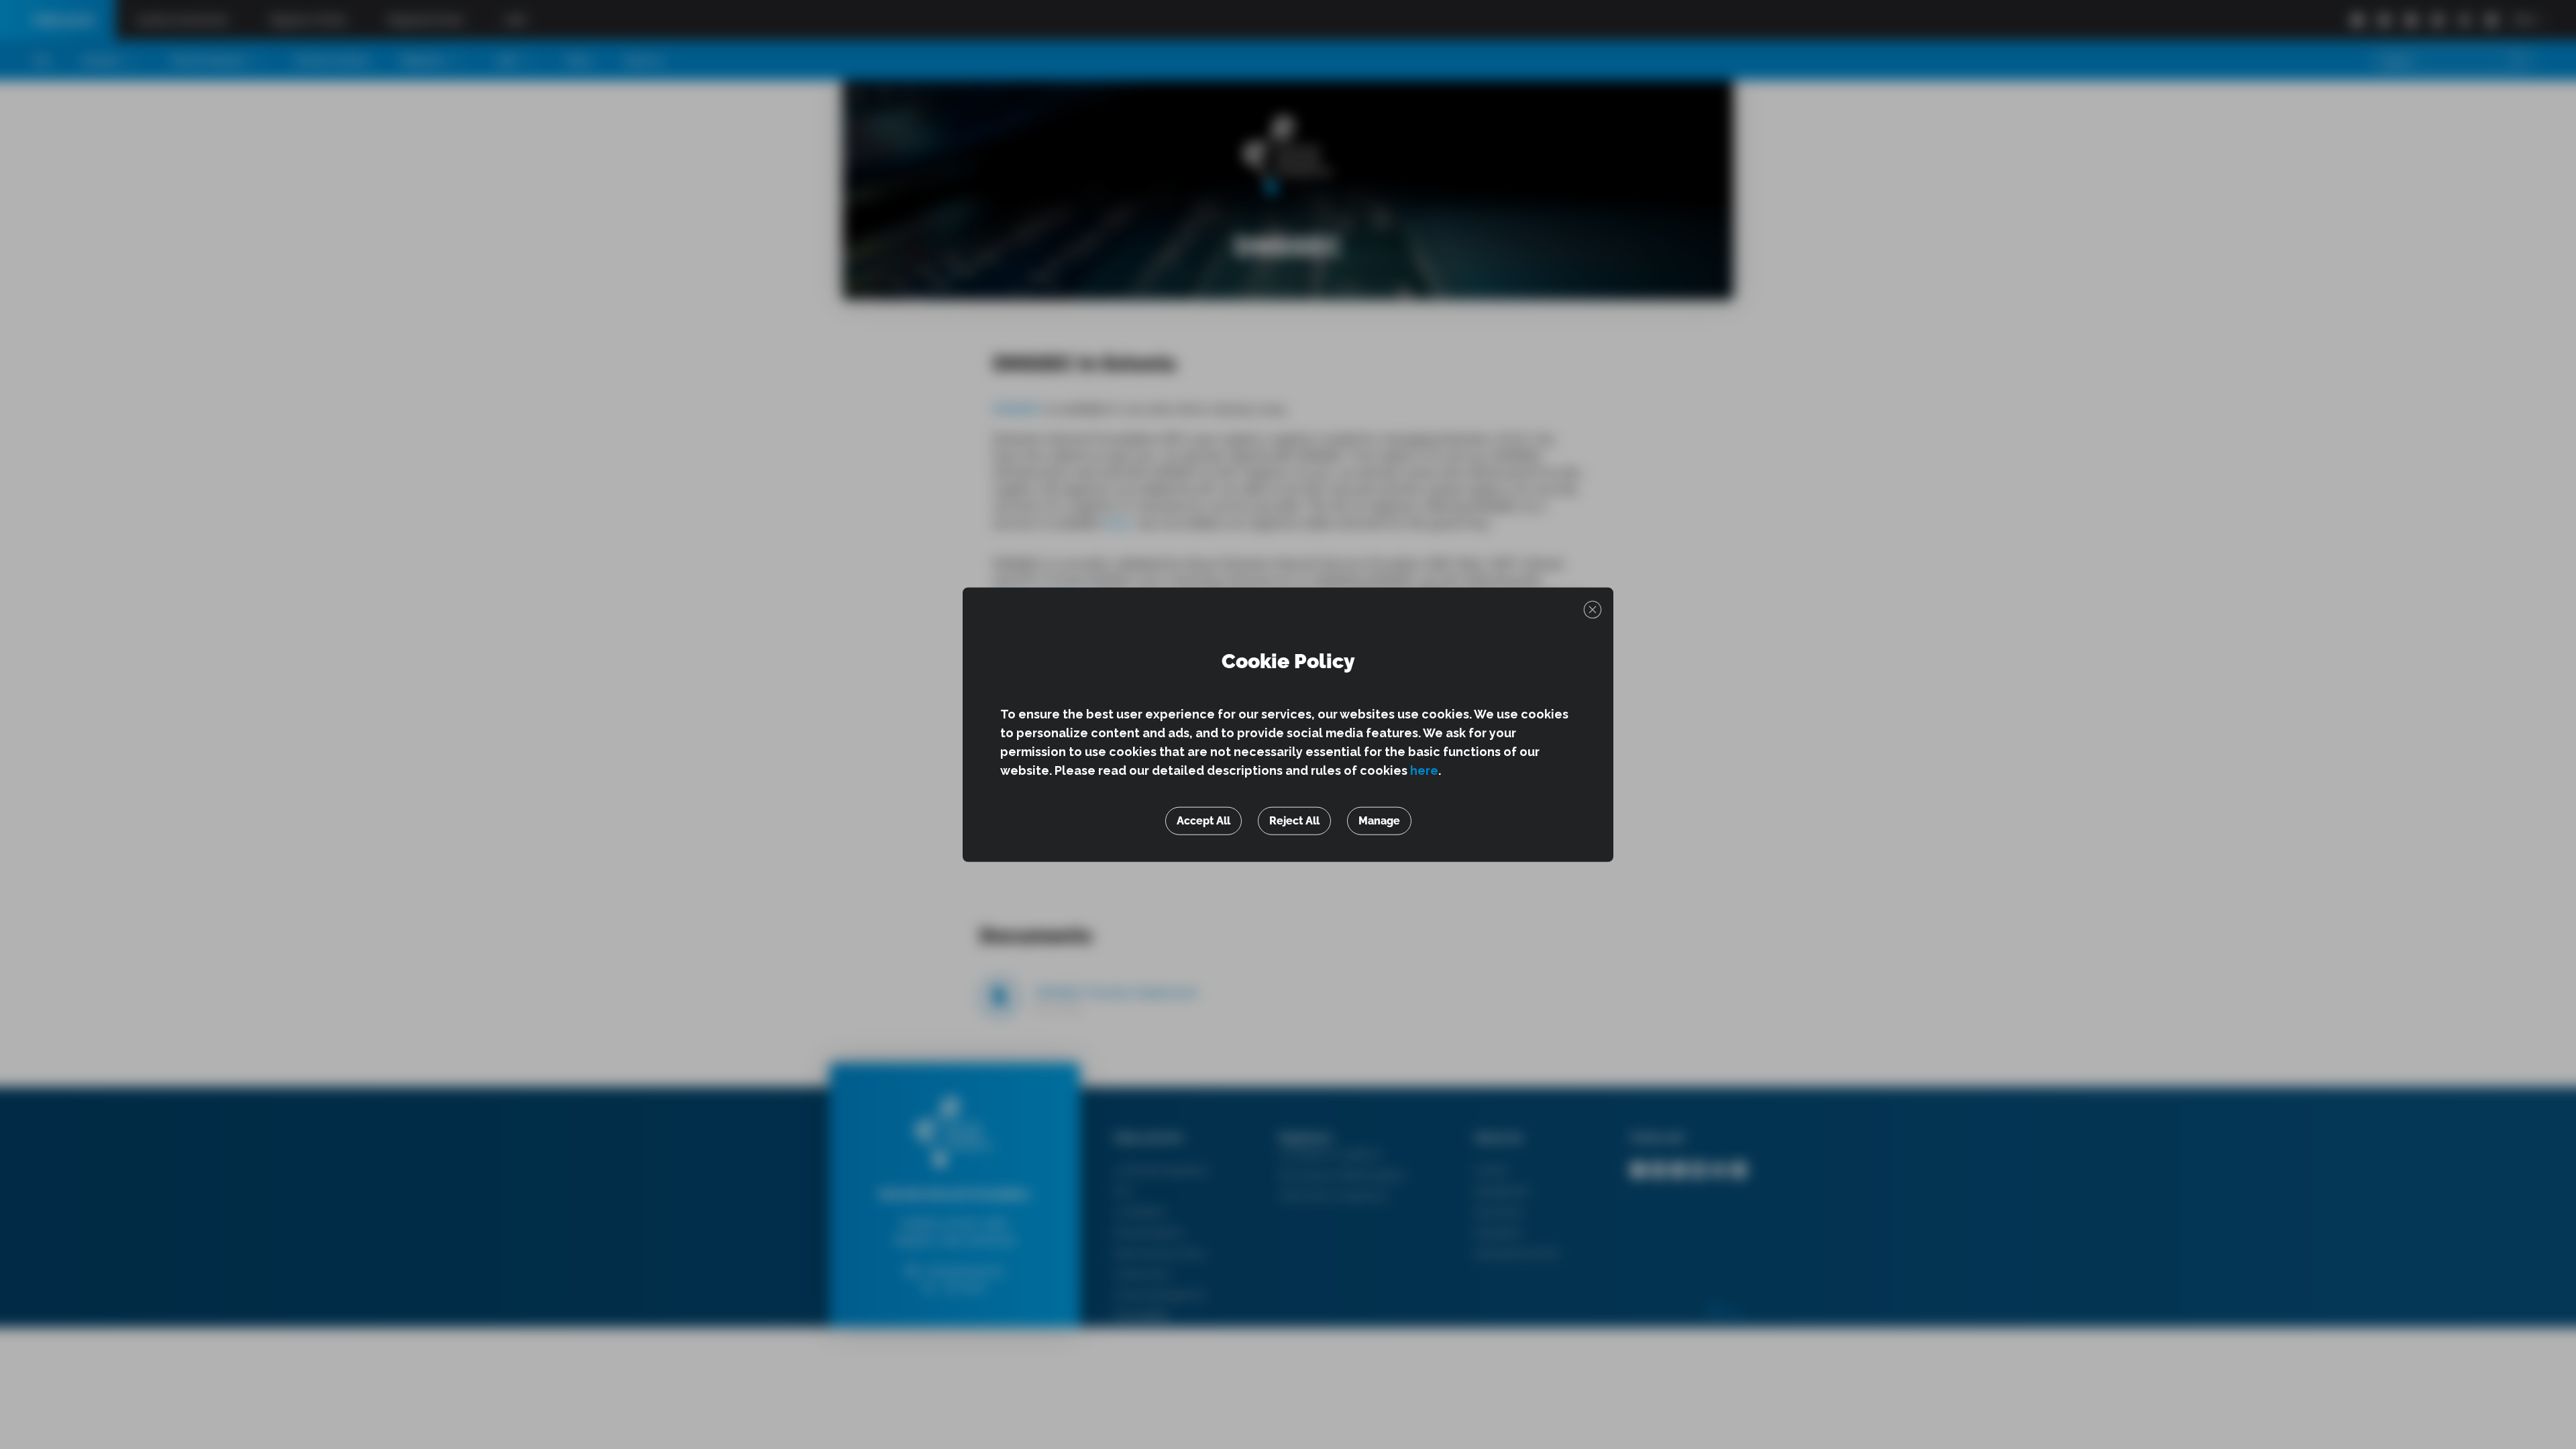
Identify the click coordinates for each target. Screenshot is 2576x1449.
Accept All (1203, 820)
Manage (1379, 820)
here (1424, 770)
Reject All (1294, 820)
